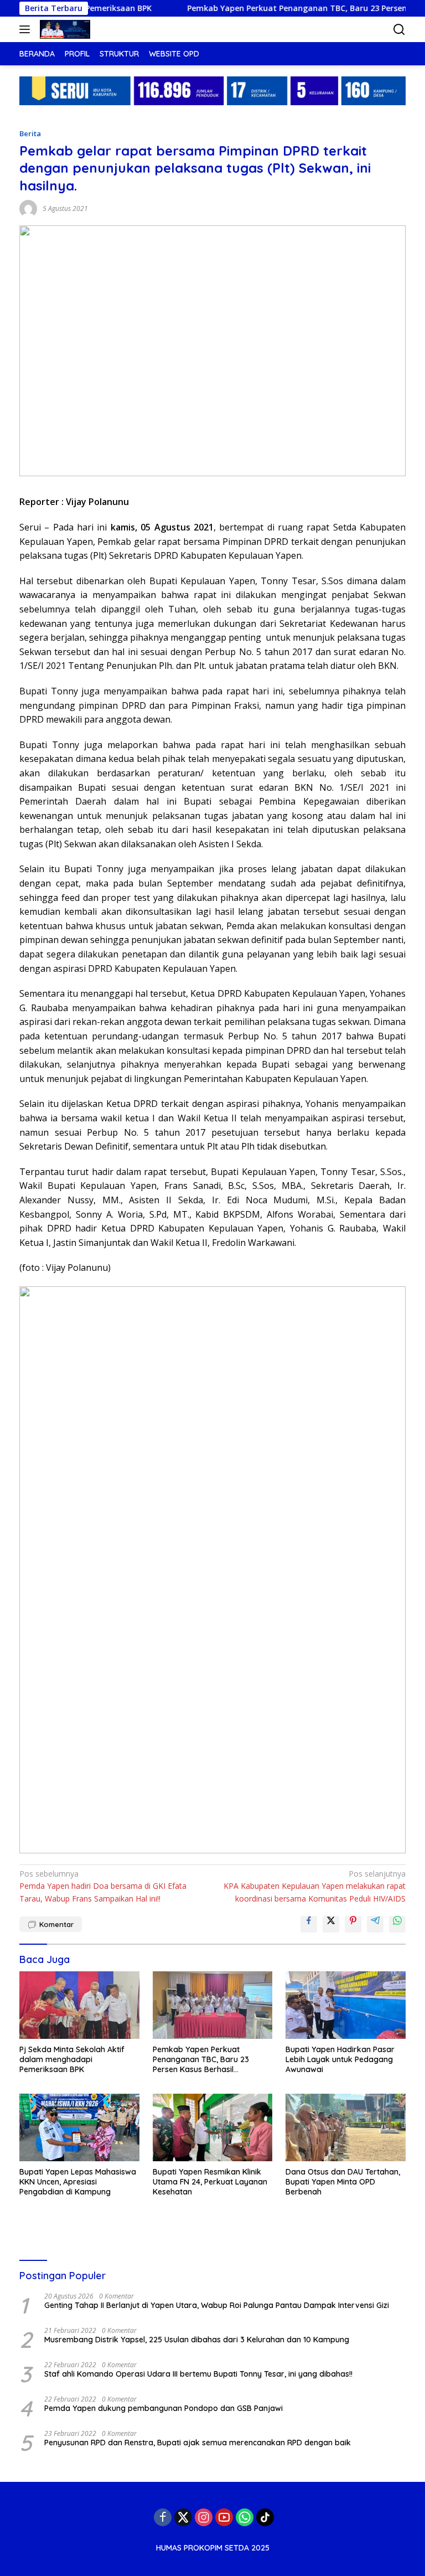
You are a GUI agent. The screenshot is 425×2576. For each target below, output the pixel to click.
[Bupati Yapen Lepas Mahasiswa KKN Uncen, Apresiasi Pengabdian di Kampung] (79, 2127)
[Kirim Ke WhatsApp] (397, 1924)
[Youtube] (224, 2517)
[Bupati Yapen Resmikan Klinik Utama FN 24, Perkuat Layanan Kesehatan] (213, 2127)
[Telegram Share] (375, 1924)
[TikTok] (265, 2517)
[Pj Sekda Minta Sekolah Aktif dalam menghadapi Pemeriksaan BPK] (79, 2005)
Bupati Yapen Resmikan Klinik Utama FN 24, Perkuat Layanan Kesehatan (210, 2182)
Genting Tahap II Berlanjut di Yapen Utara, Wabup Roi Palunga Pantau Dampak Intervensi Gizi (217, 2305)
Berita (30, 133)
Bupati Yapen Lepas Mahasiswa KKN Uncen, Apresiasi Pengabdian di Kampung (78, 2182)
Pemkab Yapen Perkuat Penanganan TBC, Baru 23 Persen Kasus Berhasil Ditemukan (201, 2060)
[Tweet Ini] (331, 1924)
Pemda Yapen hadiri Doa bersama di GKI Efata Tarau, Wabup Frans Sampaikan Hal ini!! (103, 1886)
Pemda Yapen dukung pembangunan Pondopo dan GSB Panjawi (164, 2408)
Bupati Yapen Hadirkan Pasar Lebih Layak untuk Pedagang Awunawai (340, 2059)
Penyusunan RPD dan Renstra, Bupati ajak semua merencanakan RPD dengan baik (198, 2443)
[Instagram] (204, 2517)
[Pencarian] (399, 30)
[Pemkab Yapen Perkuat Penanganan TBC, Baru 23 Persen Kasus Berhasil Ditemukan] (213, 2005)
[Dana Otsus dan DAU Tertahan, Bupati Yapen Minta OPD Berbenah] (346, 2127)
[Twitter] (183, 2517)
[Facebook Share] (309, 1924)
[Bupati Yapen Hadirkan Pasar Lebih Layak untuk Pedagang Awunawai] (346, 2005)
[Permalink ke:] (28, 208)
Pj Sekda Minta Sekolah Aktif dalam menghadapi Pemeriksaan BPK (72, 2059)
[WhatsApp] (245, 2517)
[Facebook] (163, 2517)
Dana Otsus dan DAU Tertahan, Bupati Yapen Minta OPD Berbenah (343, 2182)
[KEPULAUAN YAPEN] (64, 29)
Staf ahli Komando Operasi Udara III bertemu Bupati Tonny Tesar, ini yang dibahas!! (198, 2374)
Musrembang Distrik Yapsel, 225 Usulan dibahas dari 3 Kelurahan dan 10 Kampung (197, 2340)
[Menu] (27, 29)
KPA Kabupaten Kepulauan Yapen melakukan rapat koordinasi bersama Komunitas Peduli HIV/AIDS (315, 1886)
